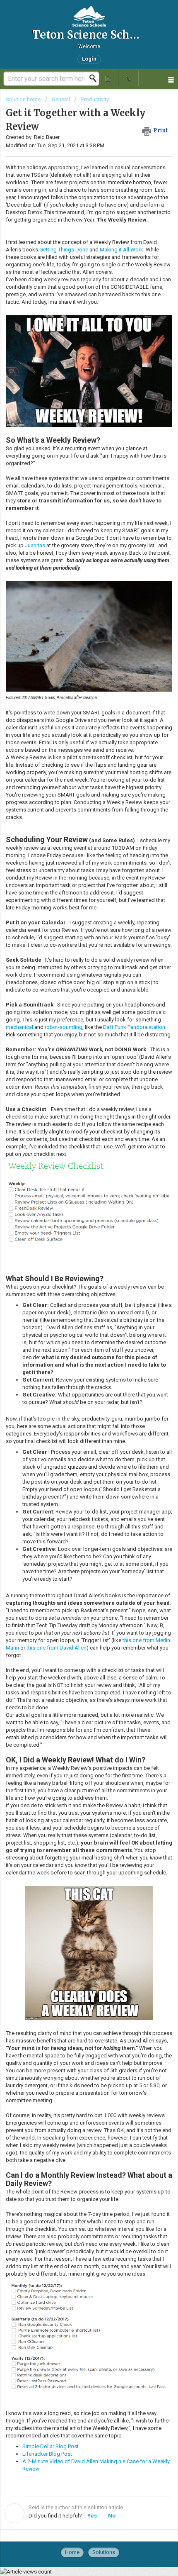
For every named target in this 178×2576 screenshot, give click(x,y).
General (61, 99)
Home (72, 2552)
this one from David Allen (57, 1648)
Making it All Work (121, 250)
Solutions (104, 2552)
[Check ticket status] (109, 78)
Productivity (95, 99)
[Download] (74, 1325)
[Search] (95, 78)
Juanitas (36, 545)
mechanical (20, 1027)
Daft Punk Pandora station (134, 1027)
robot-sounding (64, 1027)
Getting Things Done (64, 250)
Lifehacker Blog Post (47, 2454)
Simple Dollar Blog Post (51, 2446)
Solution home (24, 99)
